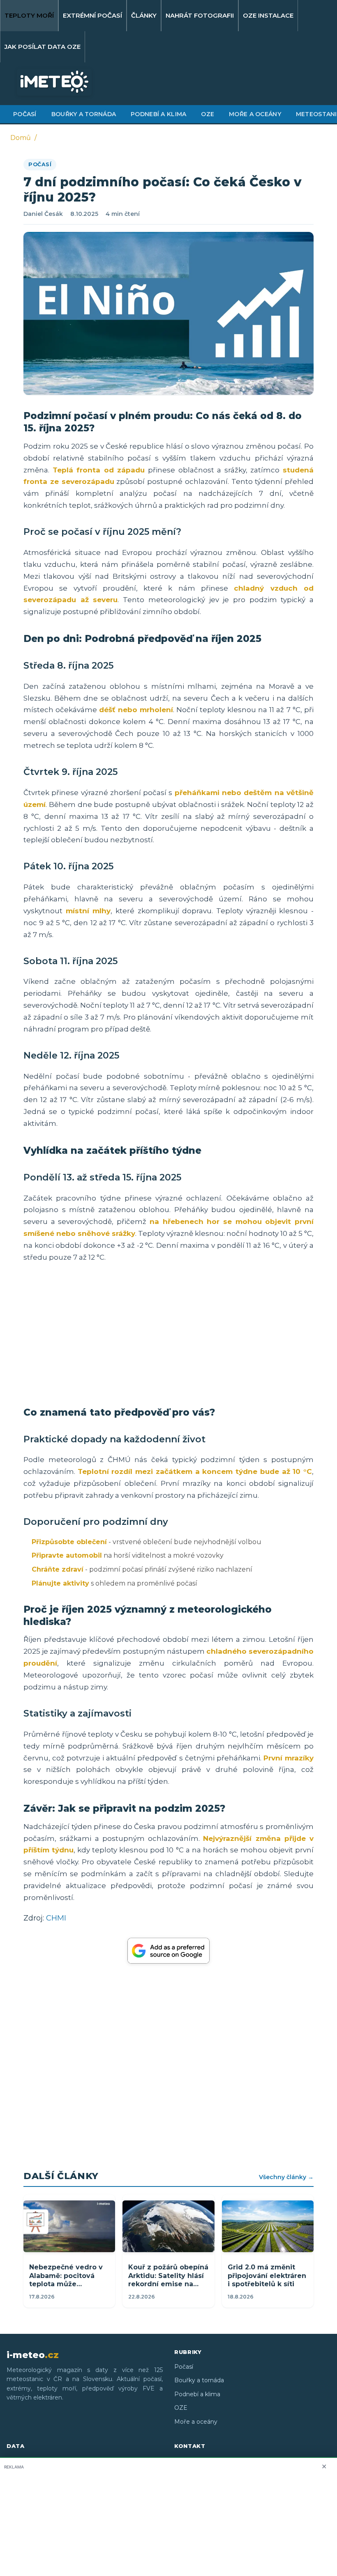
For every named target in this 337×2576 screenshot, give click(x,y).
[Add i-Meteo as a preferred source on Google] (168, 1951)
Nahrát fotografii (200, 15)
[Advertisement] (168, 1334)
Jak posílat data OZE (43, 47)
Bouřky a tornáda (84, 114)
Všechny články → (286, 2177)
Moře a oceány (255, 114)
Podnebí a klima (158, 114)
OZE (208, 114)
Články (144, 15)
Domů (21, 138)
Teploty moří (29, 15)
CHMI (56, 1918)
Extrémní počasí (92, 15)
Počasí (25, 114)
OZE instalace (268, 15)
